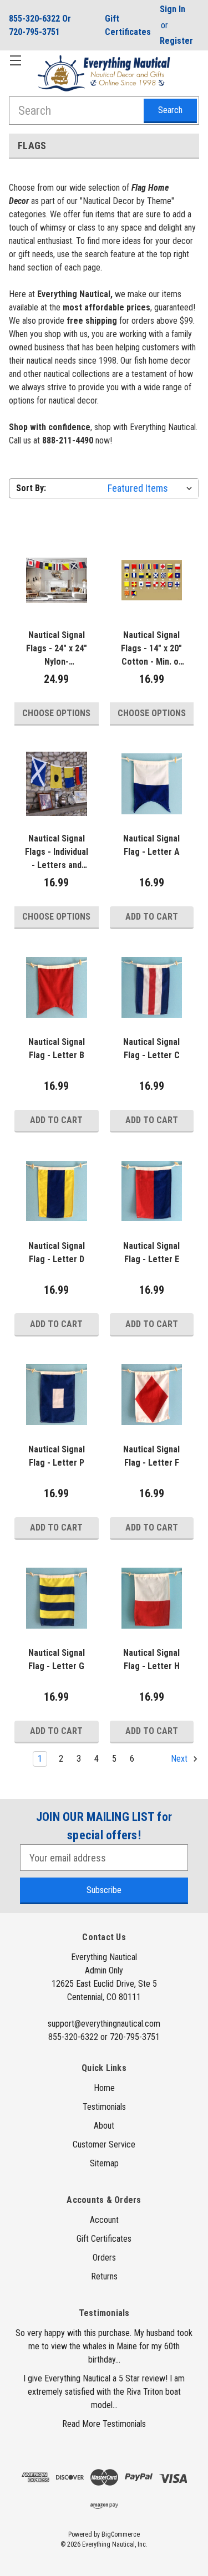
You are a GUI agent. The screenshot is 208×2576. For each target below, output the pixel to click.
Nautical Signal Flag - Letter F (151, 1456)
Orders (104, 2258)
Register (176, 41)
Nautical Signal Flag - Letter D (57, 1253)
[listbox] (152, 488)
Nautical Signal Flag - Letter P (57, 1456)
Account (104, 2220)
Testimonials (104, 2107)
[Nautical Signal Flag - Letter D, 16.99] (57, 1191)
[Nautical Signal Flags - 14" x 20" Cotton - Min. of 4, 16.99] (152, 580)
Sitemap (104, 2163)
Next (180, 1759)
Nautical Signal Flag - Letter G (57, 1659)
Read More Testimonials (104, 2424)
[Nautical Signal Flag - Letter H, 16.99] (152, 1598)
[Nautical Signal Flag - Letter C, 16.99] (152, 987)
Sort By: (31, 488)
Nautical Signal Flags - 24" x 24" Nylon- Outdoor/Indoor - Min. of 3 (56, 649)
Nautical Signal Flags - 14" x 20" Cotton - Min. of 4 (151, 649)
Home (104, 2088)
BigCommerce (121, 2534)
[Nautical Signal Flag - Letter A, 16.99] (152, 784)
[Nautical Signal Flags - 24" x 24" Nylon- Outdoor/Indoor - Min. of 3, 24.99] (57, 580)
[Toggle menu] (15, 60)
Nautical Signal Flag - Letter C (151, 1049)
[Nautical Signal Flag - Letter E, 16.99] (152, 1191)
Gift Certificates (128, 25)
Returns (104, 2276)
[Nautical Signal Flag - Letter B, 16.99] (57, 987)
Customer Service (104, 2144)
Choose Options (56, 713)
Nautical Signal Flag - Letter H (151, 1659)
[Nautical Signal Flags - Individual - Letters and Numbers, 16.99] (57, 784)
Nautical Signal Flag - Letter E (151, 1253)
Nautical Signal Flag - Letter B (57, 1049)
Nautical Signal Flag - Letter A (151, 845)
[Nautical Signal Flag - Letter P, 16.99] (57, 1395)
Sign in (173, 9)
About (104, 2126)
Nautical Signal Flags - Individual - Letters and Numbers (57, 853)
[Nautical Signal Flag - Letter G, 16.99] (57, 1598)
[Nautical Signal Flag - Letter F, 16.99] (152, 1395)
